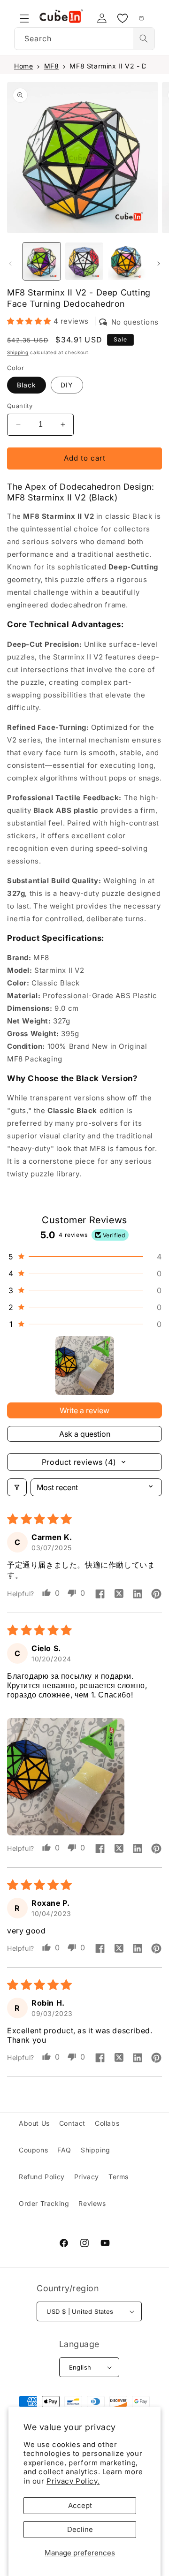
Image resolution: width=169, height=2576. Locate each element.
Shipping (18, 352)
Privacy (87, 2177)
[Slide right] (159, 264)
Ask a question (85, 1434)
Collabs (107, 2123)
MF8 (52, 66)
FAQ (64, 2150)
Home (23, 66)
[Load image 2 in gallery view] (84, 261)
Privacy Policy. (73, 2481)
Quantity (20, 406)
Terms (119, 2177)
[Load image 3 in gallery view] (127, 261)
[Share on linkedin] (138, 1595)
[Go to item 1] (85, 1366)
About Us (34, 2123)
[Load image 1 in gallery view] (42, 261)
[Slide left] (10, 264)
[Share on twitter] (119, 1595)
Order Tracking (44, 2203)
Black (27, 385)
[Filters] (17, 1487)
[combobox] (84, 39)
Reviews (92, 2203)
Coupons (33, 2150)
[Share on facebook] (100, 1595)
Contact (72, 2123)
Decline (80, 2529)
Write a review (84, 1410)
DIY (67, 385)
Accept (80, 2505)
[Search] (144, 38)
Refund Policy (42, 2177)
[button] (24, 18)
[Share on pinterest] (156, 1595)
